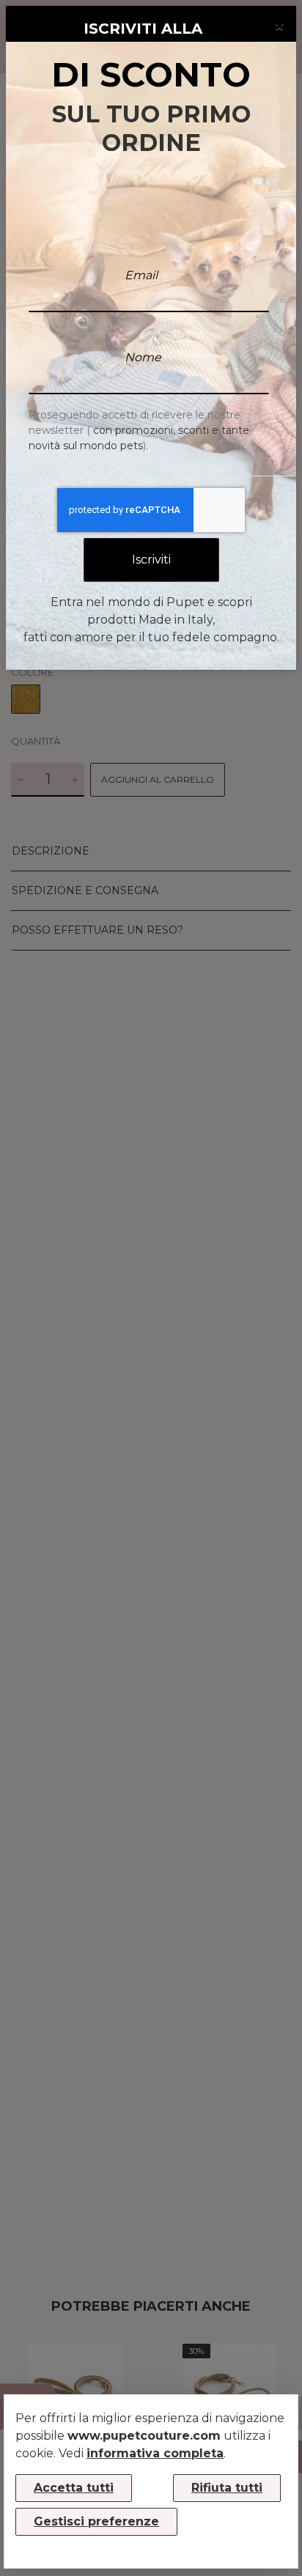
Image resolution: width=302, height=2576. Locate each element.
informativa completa (155, 2453)
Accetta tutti (74, 2488)
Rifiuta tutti (227, 2488)
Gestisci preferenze (96, 2521)
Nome (143, 357)
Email (141, 275)
